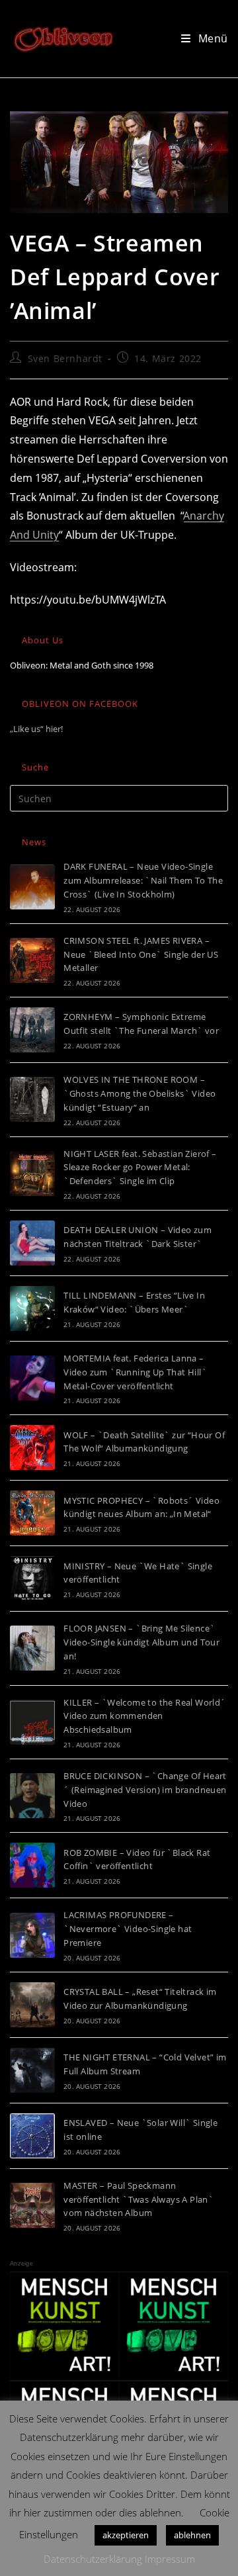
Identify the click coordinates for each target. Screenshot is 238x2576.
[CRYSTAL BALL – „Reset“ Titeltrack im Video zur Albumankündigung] (32, 2005)
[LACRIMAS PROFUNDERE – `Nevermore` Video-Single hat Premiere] (32, 1935)
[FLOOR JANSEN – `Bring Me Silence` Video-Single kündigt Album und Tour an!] (32, 1648)
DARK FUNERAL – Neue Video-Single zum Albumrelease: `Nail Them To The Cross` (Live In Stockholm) (143, 880)
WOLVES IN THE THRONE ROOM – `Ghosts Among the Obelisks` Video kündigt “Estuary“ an (139, 1093)
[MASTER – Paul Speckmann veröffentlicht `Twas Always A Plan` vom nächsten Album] (32, 2205)
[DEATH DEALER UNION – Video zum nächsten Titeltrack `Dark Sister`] (32, 1243)
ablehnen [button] (192, 2535)
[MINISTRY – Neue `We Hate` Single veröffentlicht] (32, 1579)
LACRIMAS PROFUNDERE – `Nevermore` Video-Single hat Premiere (128, 1929)
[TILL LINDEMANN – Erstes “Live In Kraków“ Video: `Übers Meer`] (32, 1309)
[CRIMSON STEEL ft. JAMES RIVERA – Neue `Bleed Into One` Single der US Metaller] (32, 960)
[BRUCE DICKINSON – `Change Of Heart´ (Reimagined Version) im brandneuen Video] (32, 1796)
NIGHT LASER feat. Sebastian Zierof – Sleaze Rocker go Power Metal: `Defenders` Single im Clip (140, 1168)
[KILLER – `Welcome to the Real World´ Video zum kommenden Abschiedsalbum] (32, 1722)
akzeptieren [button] (126, 2535)
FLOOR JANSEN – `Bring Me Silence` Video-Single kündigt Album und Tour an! (141, 1642)
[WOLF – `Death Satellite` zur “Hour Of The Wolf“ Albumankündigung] (32, 1448)
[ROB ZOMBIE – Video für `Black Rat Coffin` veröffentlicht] (32, 1865)
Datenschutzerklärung (93, 2559)
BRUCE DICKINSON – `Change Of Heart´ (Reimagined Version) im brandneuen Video (145, 1790)
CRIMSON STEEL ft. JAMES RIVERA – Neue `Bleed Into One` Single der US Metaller (141, 954)
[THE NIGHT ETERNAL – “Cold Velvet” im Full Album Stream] (32, 2070)
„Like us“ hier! (36, 729)
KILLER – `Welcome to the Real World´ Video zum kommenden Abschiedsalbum (144, 1716)
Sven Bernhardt (65, 358)
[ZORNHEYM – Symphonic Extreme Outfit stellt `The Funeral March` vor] (32, 1030)
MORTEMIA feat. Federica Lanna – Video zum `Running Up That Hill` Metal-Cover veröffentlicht (135, 1372)
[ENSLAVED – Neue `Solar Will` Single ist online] (32, 2136)
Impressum (170, 2559)
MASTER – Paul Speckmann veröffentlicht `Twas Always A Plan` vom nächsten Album (139, 2199)
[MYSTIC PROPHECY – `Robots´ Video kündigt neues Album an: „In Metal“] (32, 1513)
